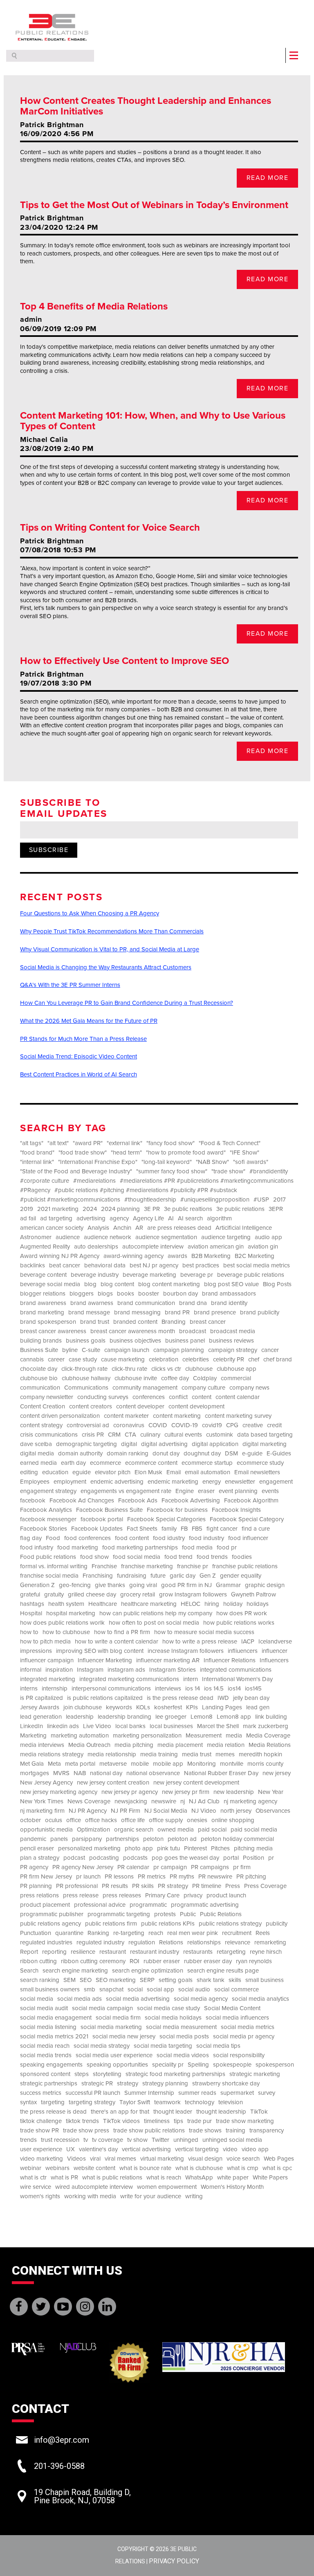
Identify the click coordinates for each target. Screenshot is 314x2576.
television (231, 2102)
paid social (212, 1830)
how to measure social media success (204, 1632)
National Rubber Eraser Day (221, 1773)
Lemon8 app (234, 1717)
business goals (86, 1341)
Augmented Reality (45, 1247)
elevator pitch (113, 1472)
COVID (158, 1425)
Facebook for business (177, 1510)
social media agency (201, 1999)
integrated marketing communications (129, 1679)
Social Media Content (232, 2008)
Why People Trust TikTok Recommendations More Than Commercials (112, 931)
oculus (54, 1820)
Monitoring (202, 1764)
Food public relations (48, 1557)
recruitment (237, 1933)
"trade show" (228, 1171)
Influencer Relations (230, 1660)
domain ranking (128, 1454)
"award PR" (88, 1143)
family (169, 1529)
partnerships (122, 1839)
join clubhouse (83, 1707)
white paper (233, 2178)
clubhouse (199, 1369)
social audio (194, 1990)
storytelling (107, 2074)
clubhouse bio (39, 1378)
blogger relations (43, 1294)
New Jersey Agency (46, 1783)
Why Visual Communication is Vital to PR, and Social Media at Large (110, 949)
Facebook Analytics (46, 1510)
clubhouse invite (136, 1378)
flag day (31, 1538)
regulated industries (46, 1943)
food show (94, 1557)
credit (274, 1425)
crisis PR (93, 1435)
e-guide (252, 1454)
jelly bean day (251, 1698)
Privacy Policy (174, 2561)
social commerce (237, 1990)
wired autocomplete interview (94, 2187)
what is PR (64, 2178)
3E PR (152, 1209)
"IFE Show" (244, 1153)
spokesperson (275, 2065)
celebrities (196, 1360)
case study (83, 1360)
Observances (273, 1811)
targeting (53, 2102)
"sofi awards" (251, 1162)
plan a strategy (40, 1858)
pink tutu (168, 1848)
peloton (153, 1839)
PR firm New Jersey (46, 1877)
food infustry (37, 1548)
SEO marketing (116, 1980)
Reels (263, 1933)
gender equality (241, 1576)
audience (68, 1237)
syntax (28, 2102)
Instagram (90, 1670)
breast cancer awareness (53, 1331)
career (56, 1360)
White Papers (270, 2178)
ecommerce (105, 1463)
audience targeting (226, 1237)
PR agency (34, 1867)
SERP (147, 1980)
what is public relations (112, 2178)
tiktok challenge (41, 2121)
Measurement (204, 1736)
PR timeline (207, 1886)
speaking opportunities (117, 2065)
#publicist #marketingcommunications (70, 1200)
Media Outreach (89, 1745)
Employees (35, 1482)
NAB (80, 1773)
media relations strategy (52, 1754)
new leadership (234, 1792)
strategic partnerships (49, 2084)
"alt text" (58, 1143)
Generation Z (37, 1585)
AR (139, 1228)
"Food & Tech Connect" (230, 1143)
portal (231, 1858)
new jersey (277, 1773)
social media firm (118, 2018)
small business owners (50, 1990)
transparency (267, 2131)
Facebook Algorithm (251, 1501)
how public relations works (239, 1623)
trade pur (200, 2121)
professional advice (100, 1905)
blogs (105, 1294)
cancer (270, 1350)
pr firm (242, 1867)
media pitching (134, 1745)
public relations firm (111, 1924)
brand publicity (260, 1313)
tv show (137, 2140)
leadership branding (124, 1717)
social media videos (183, 2055)
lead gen (258, 1707)
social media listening (48, 2027)
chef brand (278, 1360)
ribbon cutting (38, 1961)
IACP (248, 1642)
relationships (204, 1943)
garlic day (183, 1576)
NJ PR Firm (126, 1811)
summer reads (197, 2093)
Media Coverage (268, 1736)
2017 (279, 1200)
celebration (164, 1360)
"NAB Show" (212, 1162)
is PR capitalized (41, 1698)
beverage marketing (149, 1275)
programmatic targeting (119, 1914)
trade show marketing (245, 2121)
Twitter (160, 2140)
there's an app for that (120, 2112)
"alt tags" (32, 1143)
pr (271, 1858)
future (158, 1576)
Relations (171, 1943)
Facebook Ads (138, 1501)
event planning (238, 1491)
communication (40, 1388)
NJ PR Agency (88, 1811)
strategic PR (97, 2084)
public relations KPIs (168, 1924)
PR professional (77, 1886)
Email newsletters (257, 1472)
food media (197, 1548)
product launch (226, 1896)
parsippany (87, 1839)
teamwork (167, 2102)
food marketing (78, 1548)
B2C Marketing (255, 1256)
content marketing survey (238, 1416)
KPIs (192, 1707)
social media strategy (102, 2046)
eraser (206, 1491)
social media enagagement (56, 2018)
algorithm (219, 1218)
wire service (36, 2187)
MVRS (61, 1773)
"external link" (124, 1143)
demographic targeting (86, 1444)
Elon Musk (148, 1472)
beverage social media (50, 1284)
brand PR (177, 1313)
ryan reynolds (254, 1961)
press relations (39, 1896)
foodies (242, 1557)
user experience (41, 2149)
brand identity (229, 1303)
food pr (227, 1548)
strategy (128, 2084)
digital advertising (164, 1444)
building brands (41, 1341)
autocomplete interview (153, 1247)
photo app (139, 1848)
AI (171, 1218)
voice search (243, 2159)
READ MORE (268, 178)
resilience (83, 1952)
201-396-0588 (59, 2466)
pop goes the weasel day (185, 1858)
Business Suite (39, 1350)
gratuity (54, 1595)
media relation (226, 1745)
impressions (36, 1651)
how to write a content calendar (117, 1642)
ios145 (253, 1689)
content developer (140, 1407)
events (270, 1491)
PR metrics (152, 1877)
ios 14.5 (214, 1689)
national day (106, 1773)
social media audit (44, 2008)
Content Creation (43, 1407)
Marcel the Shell (218, 1726)
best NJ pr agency (154, 1266)
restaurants (198, 1952)
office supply (166, 1820)
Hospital (31, 1613)
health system (66, 1604)
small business (265, 1980)
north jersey (236, 1811)
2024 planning (120, 1209)
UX (71, 2149)
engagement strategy (48, 1491)
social (135, 1990)
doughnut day (202, 1454)
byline (70, 1350)
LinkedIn (31, 1726)
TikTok (259, 2112)
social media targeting (163, 2046)
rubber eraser (162, 1961)
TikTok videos (121, 2121)
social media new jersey (124, 2037)
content (202, 1397)
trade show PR (39, 2131)
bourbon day (181, 1294)
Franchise (104, 1566)
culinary (150, 1435)
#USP (261, 1200)
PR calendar (133, 1867)
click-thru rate (129, 1369)
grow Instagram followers (193, 1595)
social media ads (80, 1999)
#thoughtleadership (150, 1200)
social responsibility (239, 2055)
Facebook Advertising (191, 1501)
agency (119, 1218)
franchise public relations (245, 1566)
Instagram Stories (173, 1670)
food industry (206, 1538)
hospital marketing (71, 1613)
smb (90, 1990)
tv (86, 2140)
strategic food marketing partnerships (175, 2074)
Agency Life (148, 1218)
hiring (212, 1604)
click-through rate (84, 1369)
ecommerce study (260, 1463)
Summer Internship (149, 2093)
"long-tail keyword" (167, 1162)
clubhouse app (237, 1369)
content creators (91, 1407)
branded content (135, 1322)
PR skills (143, 1886)
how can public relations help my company (156, 1613)
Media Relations (270, 1745)
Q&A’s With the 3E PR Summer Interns (70, 985)
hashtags (32, 1604)
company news (249, 1388)
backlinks (33, 1266)
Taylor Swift (135, 2102)
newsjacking (131, 1801)
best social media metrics (257, 1266)
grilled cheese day (92, 1595)
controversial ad (88, 1425)
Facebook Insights (236, 1510)
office (74, 1820)
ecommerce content (151, 1463)
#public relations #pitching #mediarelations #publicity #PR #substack (146, 1190)
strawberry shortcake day (226, 2084)
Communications (86, 1388)
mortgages (35, 1773)
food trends (212, 1557)
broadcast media (233, 1331)
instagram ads (126, 1670)
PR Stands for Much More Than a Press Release (83, 1039)
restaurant (113, 1952)
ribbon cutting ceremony (93, 1961)
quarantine (69, 1933)
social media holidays (173, 2018)
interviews (168, 1689)
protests (165, 1914)
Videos (76, 2159)
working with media (90, 2196)
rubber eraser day (208, 1961)
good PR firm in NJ (186, 1585)
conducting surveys (103, 1397)
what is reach (164, 2178)
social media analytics (260, 1999)
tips (178, 2121)
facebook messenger (48, 1519)
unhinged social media (232, 2140)
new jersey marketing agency (59, 1792)
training (235, 2131)
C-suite (91, 1350)
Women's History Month (232, 2187)
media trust (197, 1754)
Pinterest (195, 1848)
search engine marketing (75, 1971)
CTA (130, 1435)
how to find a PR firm (122, 1632)
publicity (277, 1924)
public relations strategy (230, 1924)
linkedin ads (63, 1726)
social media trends (46, 2055)
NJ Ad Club (204, 1801)
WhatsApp (199, 2178)
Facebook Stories (44, 1529)
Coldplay (205, 1378)
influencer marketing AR (168, 1660)
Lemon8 (202, 1717)
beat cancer (65, 1266)
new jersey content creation (113, 1783)
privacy (193, 1896)
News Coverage (89, 1801)
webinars (57, 2168)
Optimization (93, 1830)
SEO (86, 1980)
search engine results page (223, 1971)
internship (55, 1689)
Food (53, 1538)
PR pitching (251, 1877)
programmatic (148, 1905)
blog (90, 1284)
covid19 (212, 1425)
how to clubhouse (66, 1632)
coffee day (175, 1378)
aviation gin (263, 1247)
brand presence (215, 1313)
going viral (143, 1585)
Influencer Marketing (105, 1660)
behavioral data (105, 1266)
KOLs (143, 1707)
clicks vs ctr (166, 1369)
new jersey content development (196, 1783)
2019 (27, 1209)
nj (183, 1801)
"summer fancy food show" (172, 1171)
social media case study (168, 2008)
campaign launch (127, 1350)
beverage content (43, 1275)
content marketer (126, 1416)
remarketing (270, 1943)
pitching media (253, 1848)
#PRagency (35, 1190)
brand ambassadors (229, 1294)
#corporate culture (45, 1181)
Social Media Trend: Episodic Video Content (78, 1056)
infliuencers (243, 1651)
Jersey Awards (40, 1707)
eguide (82, 1472)
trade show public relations (149, 2131)
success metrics (41, 2093)
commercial (236, 1378)
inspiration (59, 1670)
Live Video (97, 1726)
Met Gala (32, 1764)
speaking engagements (51, 2065)
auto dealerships (96, 1247)
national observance (153, 1773)
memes (225, 1754)
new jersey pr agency (130, 1792)
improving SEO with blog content (100, 1651)
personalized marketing (89, 1848)
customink (220, 1435)
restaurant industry (155, 1952)
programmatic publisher (52, 1914)
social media (37, 1999)
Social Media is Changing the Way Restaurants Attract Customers (106, 967)
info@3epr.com (62, 2440)
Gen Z (208, 1576)
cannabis (32, 1360)
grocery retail (138, 1595)
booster (149, 1294)
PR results (115, 1886)
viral (95, 2159)
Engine (185, 1491)
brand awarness (92, 1303)
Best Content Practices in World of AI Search (78, 1074)
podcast (74, 1858)
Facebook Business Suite (109, 1510)
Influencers (274, 1660)
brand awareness (43, 1303)
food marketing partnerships (140, 1548)
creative (253, 1425)
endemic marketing (173, 1482)
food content (132, 1538)
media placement (180, 1745)
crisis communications (49, 1435)
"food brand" (37, 1153)
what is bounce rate (145, 2168)
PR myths (182, 1877)
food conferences (87, 1538)
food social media (137, 1557)
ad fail (28, 1218)
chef (254, 1360)
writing (194, 2196)
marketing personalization (147, 1736)
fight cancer (222, 1529)
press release (81, 1896)
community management (145, 1388)
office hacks (101, 1820)
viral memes (120, 2159)
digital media (37, 1454)
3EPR (276, 1209)
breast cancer (208, 1322)
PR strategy (173, 1886)
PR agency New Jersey (83, 1867)
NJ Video (204, 1811)
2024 (90, 1209)
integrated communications (236, 1670)
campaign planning (179, 1350)
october (30, 1820)
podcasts (135, 1858)
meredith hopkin (260, 1754)
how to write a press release (200, 1642)
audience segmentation (166, 1237)
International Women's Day (237, 1679)
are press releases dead (179, 1228)
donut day (166, 1454)
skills (235, 1980)
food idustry (169, 1538)
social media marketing (111, 2027)
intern (191, 1679)
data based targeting (265, 1435)
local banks (130, 1726)
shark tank (211, 1980)
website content (94, 2168)
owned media (176, 1830)
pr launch (88, 1877)
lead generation (41, 1717)
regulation (142, 1943)
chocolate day (39, 1369)
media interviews (42, 1745)
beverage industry (95, 1275)
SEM (70, 1980)
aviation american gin (216, 1247)
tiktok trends (82, 2121)
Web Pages (279, 2159)
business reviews (231, 1341)
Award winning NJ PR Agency (60, 1256)
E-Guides (279, 1454)
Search (29, 1971)
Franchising (98, 1576)
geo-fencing (75, 1585)
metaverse (113, 1764)
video (230, 2149)
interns (29, 1689)
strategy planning (165, 2084)
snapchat (111, 1990)
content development (196, 1407)
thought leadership (221, 2112)
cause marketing (123, 1360)
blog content (117, 1284)
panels (59, 1839)
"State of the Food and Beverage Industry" (76, 1171)
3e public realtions (188, 1209)
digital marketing (265, 1444)
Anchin (122, 1228)
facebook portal (102, 1519)
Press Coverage (265, 1886)
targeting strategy (92, 2102)
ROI (135, 1961)
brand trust (95, 1322)
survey (267, 2093)
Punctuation (36, 1933)
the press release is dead (53, 2112)
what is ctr (33, 2178)
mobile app (168, 1764)
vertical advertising (146, 2149)
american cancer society (52, 1228)
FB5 (197, 1529)
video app (255, 2149)
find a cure (256, 1529)
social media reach (45, 2046)
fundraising (132, 1576)
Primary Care (162, 1896)
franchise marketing (147, 1566)
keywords (119, 1707)
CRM (114, 1435)
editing (29, 1472)
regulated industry (100, 1943)
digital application (215, 1444)
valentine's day (98, 2149)
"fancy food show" (170, 1143)
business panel (185, 1341)
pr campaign (170, 1867)
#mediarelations (94, 1181)
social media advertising (138, 1999)
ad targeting (56, 1218)
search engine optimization (148, 1971)
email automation (207, 1472)
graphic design (265, 1585)
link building (271, 1717)
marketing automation (80, 1736)
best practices (201, 1266)
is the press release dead (180, 1698)
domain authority (80, 1454)
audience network (108, 1237)
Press (233, 1886)
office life (133, 1820)
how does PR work (242, 1613)
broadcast (193, 1331)
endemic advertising (117, 1482)
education (55, 1472)
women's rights (40, 2196)
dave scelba (36, 1444)
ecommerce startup (207, 1463)
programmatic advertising (205, 1905)
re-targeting (129, 1933)
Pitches (220, 1848)
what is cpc (277, 2168)
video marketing (41, 2159)
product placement (45, 1905)
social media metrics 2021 (54, 2037)
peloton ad (182, 1839)
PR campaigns (210, 1867)
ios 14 (193, 1689)
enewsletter (240, 1482)
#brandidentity (269, 1171)
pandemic (33, 1839)
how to (29, 1632)
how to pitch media (45, 1642)
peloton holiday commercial (237, 1839)
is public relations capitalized (105, 1698)
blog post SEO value (231, 1284)
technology (200, 2102)
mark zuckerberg (266, 1726)
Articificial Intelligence (244, 1228)
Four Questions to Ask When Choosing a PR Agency (90, 913)
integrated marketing (48, 1679)
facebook (33, 1501)
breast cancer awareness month (133, 1331)
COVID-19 (185, 1425)
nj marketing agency (250, 1801)
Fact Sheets (142, 1529)
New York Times (42, 1801)
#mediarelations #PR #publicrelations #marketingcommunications (207, 1181)
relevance (238, 1943)
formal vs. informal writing (54, 1566)
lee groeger (171, 1717)
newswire (164, 1801)
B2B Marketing (211, 1256)
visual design (205, 2159)
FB (184, 1529)
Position (253, 1858)
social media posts (184, 2037)
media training (159, 1754)
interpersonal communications (111, 1689)
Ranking (98, 1933)
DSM (231, 1454)
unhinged (186, 2140)
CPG (232, 1425)
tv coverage (108, 2140)
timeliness (157, 2121)
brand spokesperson (48, 1322)
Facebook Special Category (247, 1519)
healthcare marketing (149, 1604)
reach (156, 1933)
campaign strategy (233, 1350)
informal (31, 1670)
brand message (89, 1313)
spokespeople (232, 2065)
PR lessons (119, 1877)
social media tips (218, 2046)
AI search (190, 1218)
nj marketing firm (42, 1811)
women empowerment (167, 2187)
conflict (178, 1397)
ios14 (234, 1689)
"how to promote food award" (186, 1153)
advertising (91, 1218)
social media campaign (102, 2008)
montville (232, 1764)
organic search (134, 1830)
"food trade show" (83, 1153)
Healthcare (103, 1604)
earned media (38, 1463)
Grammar (228, 1585)
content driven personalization (60, 1416)
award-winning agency (133, 1256)
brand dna (193, 1303)
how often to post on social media (154, 1623)
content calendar (238, 1397)
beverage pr (197, 1275)
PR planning (36, 1886)
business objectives (135, 1341)
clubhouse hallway (86, 1378)
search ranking (40, 1980)
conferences (149, 1397)
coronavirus (129, 1425)
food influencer (248, 1538)
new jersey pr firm (186, 1792)
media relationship (112, 1754)
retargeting (231, 1952)
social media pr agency (244, 2037)
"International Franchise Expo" (98, 1162)
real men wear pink (193, 1933)
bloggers (82, 1294)
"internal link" (37, 1162)
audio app (268, 1237)
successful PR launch (93, 2093)
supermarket (237, 2093)
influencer (275, 1651)
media (234, 1736)
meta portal (80, 1764)
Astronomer (36, 1237)
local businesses (171, 1726)
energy (212, 1482)
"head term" (126, 1153)
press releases (122, 1896)
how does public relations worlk (62, 1623)
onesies (197, 1820)
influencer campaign (47, 1660)
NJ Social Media (166, 1811)
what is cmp (243, 2168)
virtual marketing (162, 2159)
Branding (174, 1322)
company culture (203, 1388)
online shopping (233, 1820)
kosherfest (168, 1707)
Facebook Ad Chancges (82, 1501)
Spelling (198, 2065)
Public (188, 1914)
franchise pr (193, 1566)
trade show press (86, 2131)
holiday (233, 1604)
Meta (54, 1764)
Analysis (98, 1228)
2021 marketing (58, 1209)
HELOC (191, 1604)
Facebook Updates (97, 1529)
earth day (73, 1463)
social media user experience (114, 2055)
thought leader (173, 2112)
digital (129, 1444)
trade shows (205, 2131)
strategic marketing (255, 2074)
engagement (276, 1482)
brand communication (146, 1303)
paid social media (254, 1830)
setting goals (176, 1980)
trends (28, 2140)
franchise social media (49, 1576)
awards (177, 1256)
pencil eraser (37, 1848)
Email (174, 1472)
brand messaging (137, 1313)
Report (29, 1952)
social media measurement (181, 2027)
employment (70, 1482)
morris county (265, 1764)
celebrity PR (229, 1360)
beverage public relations (251, 1275)
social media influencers (237, 2018)
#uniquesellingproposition (215, 1200)
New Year (271, 1792)
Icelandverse (275, 1642)
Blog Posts (277, 1284)
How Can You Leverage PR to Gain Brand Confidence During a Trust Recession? (127, 1003)
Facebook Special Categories (166, 1519)
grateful (30, 1595)
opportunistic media (46, 1830)
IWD (223, 1698)
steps (82, 2074)
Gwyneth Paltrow (253, 1595)
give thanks (110, 1585)
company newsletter (47, 1397)
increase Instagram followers (186, 1651)
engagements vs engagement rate (126, 1491)
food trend (178, 1557)
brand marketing (42, 1313)
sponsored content (45, 2074)
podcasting (104, 1858)
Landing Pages (222, 1707)
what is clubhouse (199, 2168)
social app (160, 1990)
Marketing (33, 1736)
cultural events (183, 1435)
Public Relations (221, 1914)
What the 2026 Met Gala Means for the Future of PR (89, 1021)
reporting (54, 1952)
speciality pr (168, 2065)
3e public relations (240, 1209)
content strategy (41, 1425)
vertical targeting (197, 2149)
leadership (80, 1717)
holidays (258, 1604)
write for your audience (151, 2196)
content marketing (177, 1416)
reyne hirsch (266, 1952)
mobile (140, 1764)
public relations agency (50, 1924)
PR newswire (215, 1877)
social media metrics (248, 2027)
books (126, 1294)
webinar (31, 2168)
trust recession (60, 2140)
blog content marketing (169, 1284)
